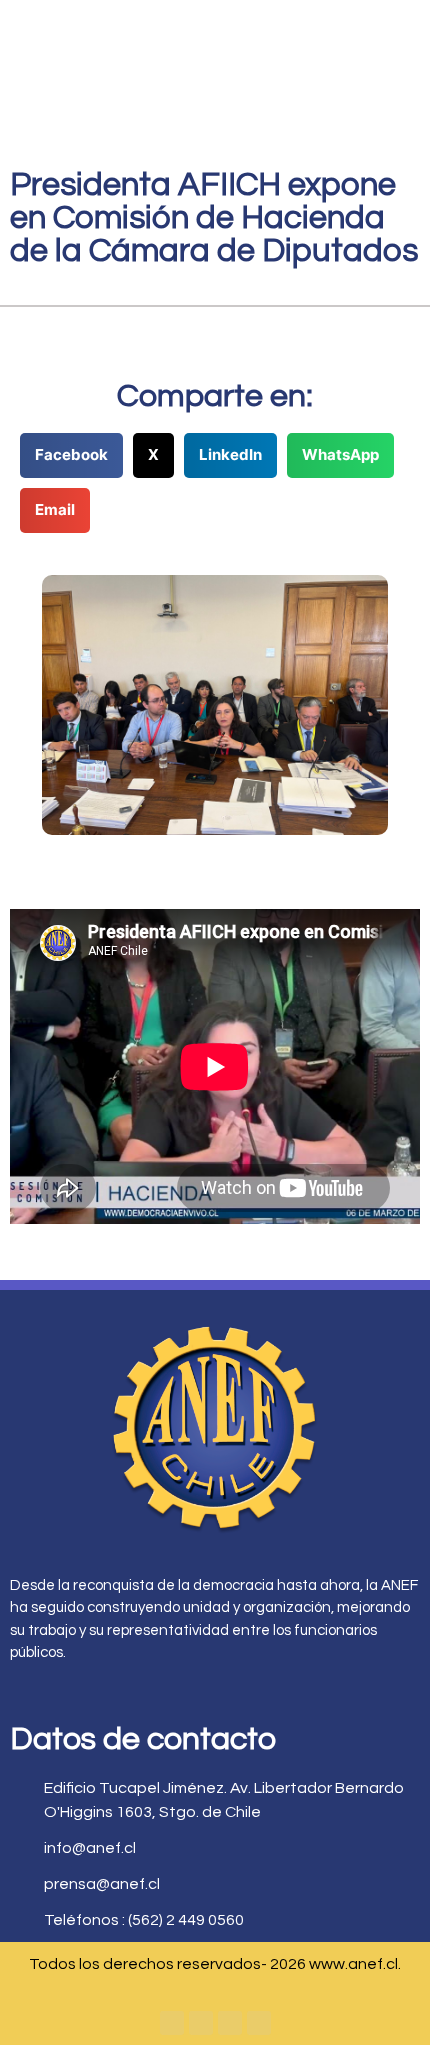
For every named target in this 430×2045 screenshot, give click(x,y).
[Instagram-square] (230, 2023)
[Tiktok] (259, 2023)
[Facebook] (172, 2023)
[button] (71, 455)
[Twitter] (201, 2023)
